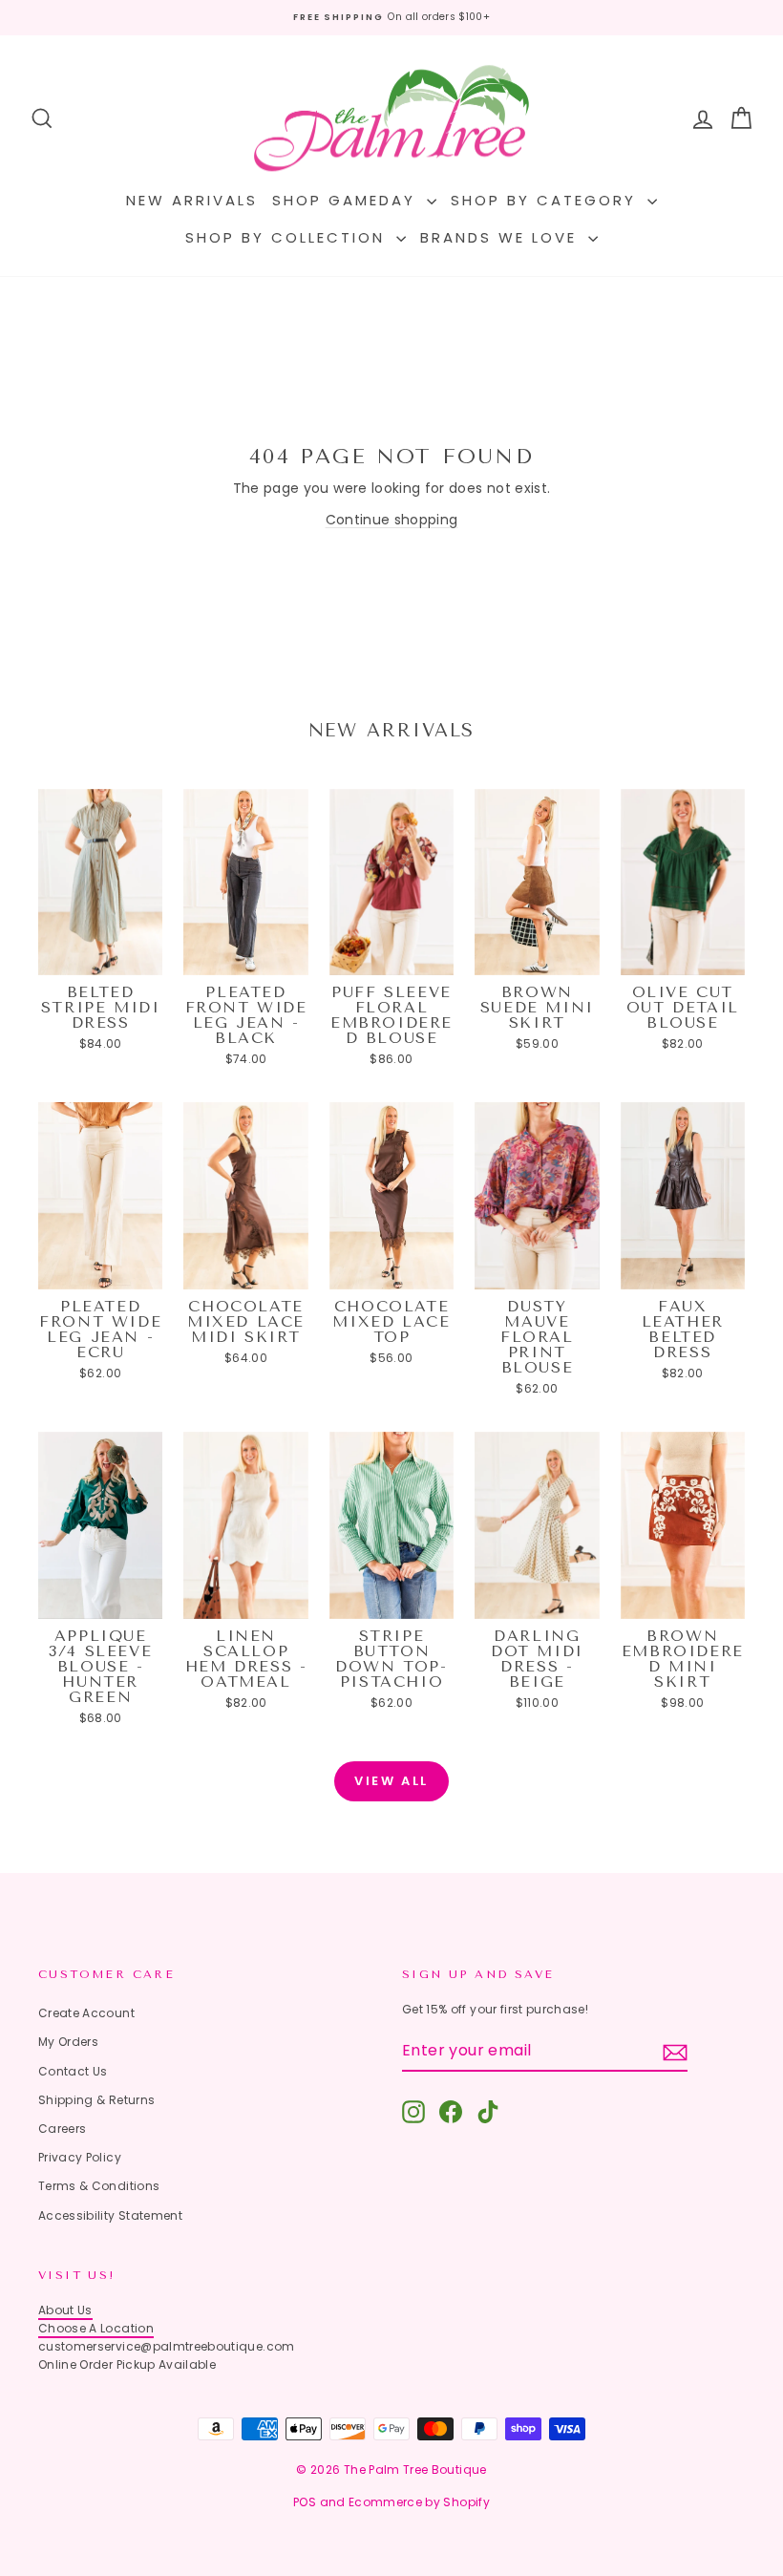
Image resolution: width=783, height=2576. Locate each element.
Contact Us (73, 2071)
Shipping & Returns (96, 2100)
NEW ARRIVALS (192, 200)
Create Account (86, 2013)
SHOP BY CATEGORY (547, 200)
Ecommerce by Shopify (419, 2502)
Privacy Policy (80, 2157)
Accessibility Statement (110, 2215)
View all (391, 1781)
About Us (65, 2310)
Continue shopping (392, 520)
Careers (62, 2129)
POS (305, 2502)
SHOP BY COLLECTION (288, 237)
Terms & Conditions (99, 2186)
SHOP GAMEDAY (347, 200)
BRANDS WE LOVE (502, 237)
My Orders (68, 2042)
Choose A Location (96, 2328)
